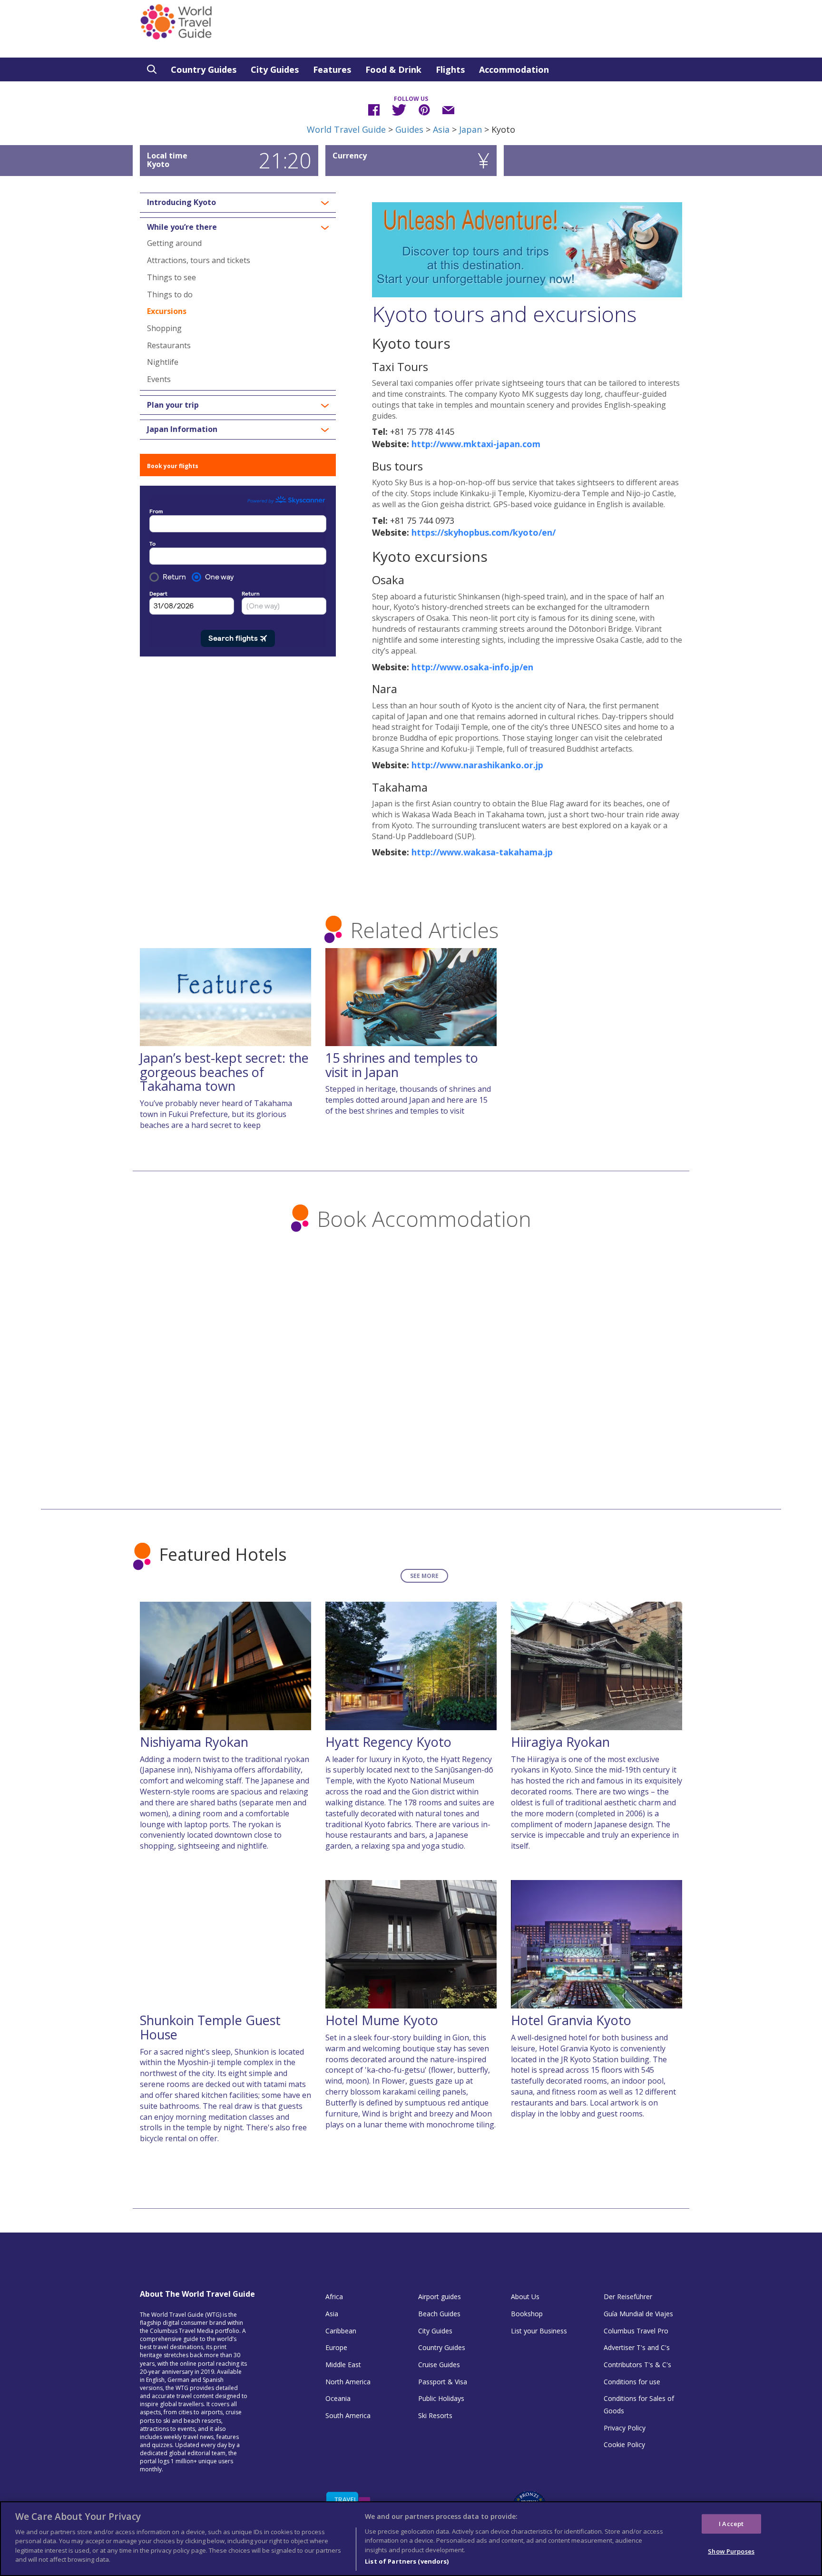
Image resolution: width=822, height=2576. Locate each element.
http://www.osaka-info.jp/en (472, 667)
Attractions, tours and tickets (199, 260)
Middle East (343, 2365)
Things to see (171, 277)
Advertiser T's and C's (637, 2347)
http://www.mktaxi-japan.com (476, 444)
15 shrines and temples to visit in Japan (402, 1065)
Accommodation (514, 69)
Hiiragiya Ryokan (560, 1742)
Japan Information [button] (182, 430)
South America (348, 2415)
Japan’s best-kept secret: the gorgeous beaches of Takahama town (224, 1072)
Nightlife (163, 362)
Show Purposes (731, 2551)
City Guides (275, 69)
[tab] (238, 203)
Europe (336, 2347)
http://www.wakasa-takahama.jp (482, 852)
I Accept (731, 2523)
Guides (409, 129)
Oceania (338, 2398)
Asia (441, 129)
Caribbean (341, 2331)
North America (348, 2382)
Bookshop (527, 2314)
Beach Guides (439, 2314)
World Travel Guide (346, 129)
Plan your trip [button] (173, 405)
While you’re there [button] (182, 227)
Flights (450, 69)
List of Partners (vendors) (407, 2561)
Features (332, 69)
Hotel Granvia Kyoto (571, 2020)
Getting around (174, 243)
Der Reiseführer (628, 2297)
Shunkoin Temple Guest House (210, 2027)
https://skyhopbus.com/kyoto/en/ (484, 532)
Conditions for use (632, 2382)
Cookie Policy (624, 2444)
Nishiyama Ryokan (194, 1742)
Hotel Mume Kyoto (382, 2020)
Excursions (167, 311)
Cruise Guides (439, 2365)
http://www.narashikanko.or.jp (477, 765)
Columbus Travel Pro (636, 2331)
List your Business (539, 2331)
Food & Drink (393, 69)
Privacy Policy (625, 2428)
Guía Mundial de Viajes (638, 2314)
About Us (525, 2297)
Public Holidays (441, 2398)
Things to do (170, 294)
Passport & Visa (443, 2382)
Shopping (164, 328)
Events (159, 379)
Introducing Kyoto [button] (181, 203)
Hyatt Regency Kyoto (388, 1742)
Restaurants (169, 345)
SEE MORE (424, 1576)
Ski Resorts (435, 2415)
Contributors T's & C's (637, 2365)
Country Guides (204, 69)
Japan (470, 129)
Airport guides (440, 2297)
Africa (334, 2297)
